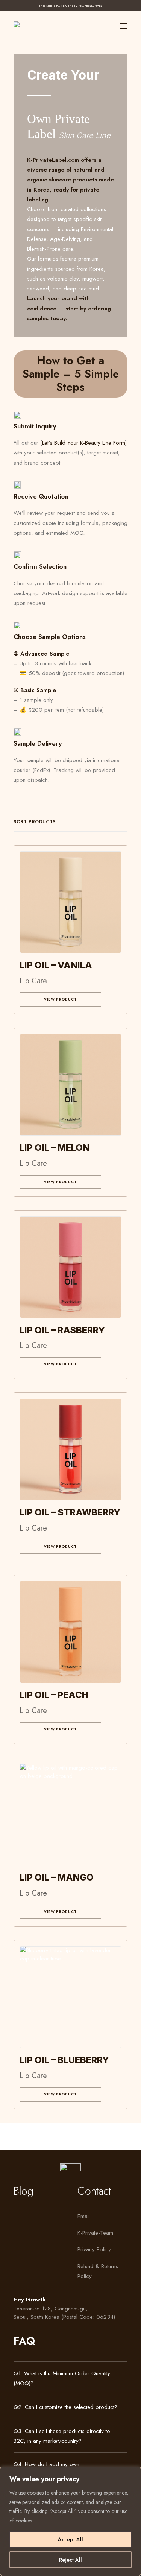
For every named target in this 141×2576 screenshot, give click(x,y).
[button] (124, 26)
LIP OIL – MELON (55, 1148)
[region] (70, 2521)
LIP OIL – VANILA (56, 965)
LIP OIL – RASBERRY (62, 1330)
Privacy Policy (94, 2249)
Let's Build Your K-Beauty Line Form (84, 443)
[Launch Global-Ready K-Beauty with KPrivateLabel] (22, 24)
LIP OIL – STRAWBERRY (70, 1512)
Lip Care (33, 981)
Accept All (70, 2539)
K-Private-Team (95, 2233)
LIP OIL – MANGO (57, 1877)
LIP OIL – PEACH (54, 1695)
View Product (61, 999)
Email (84, 2216)
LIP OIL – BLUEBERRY (64, 2060)
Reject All (70, 2560)
